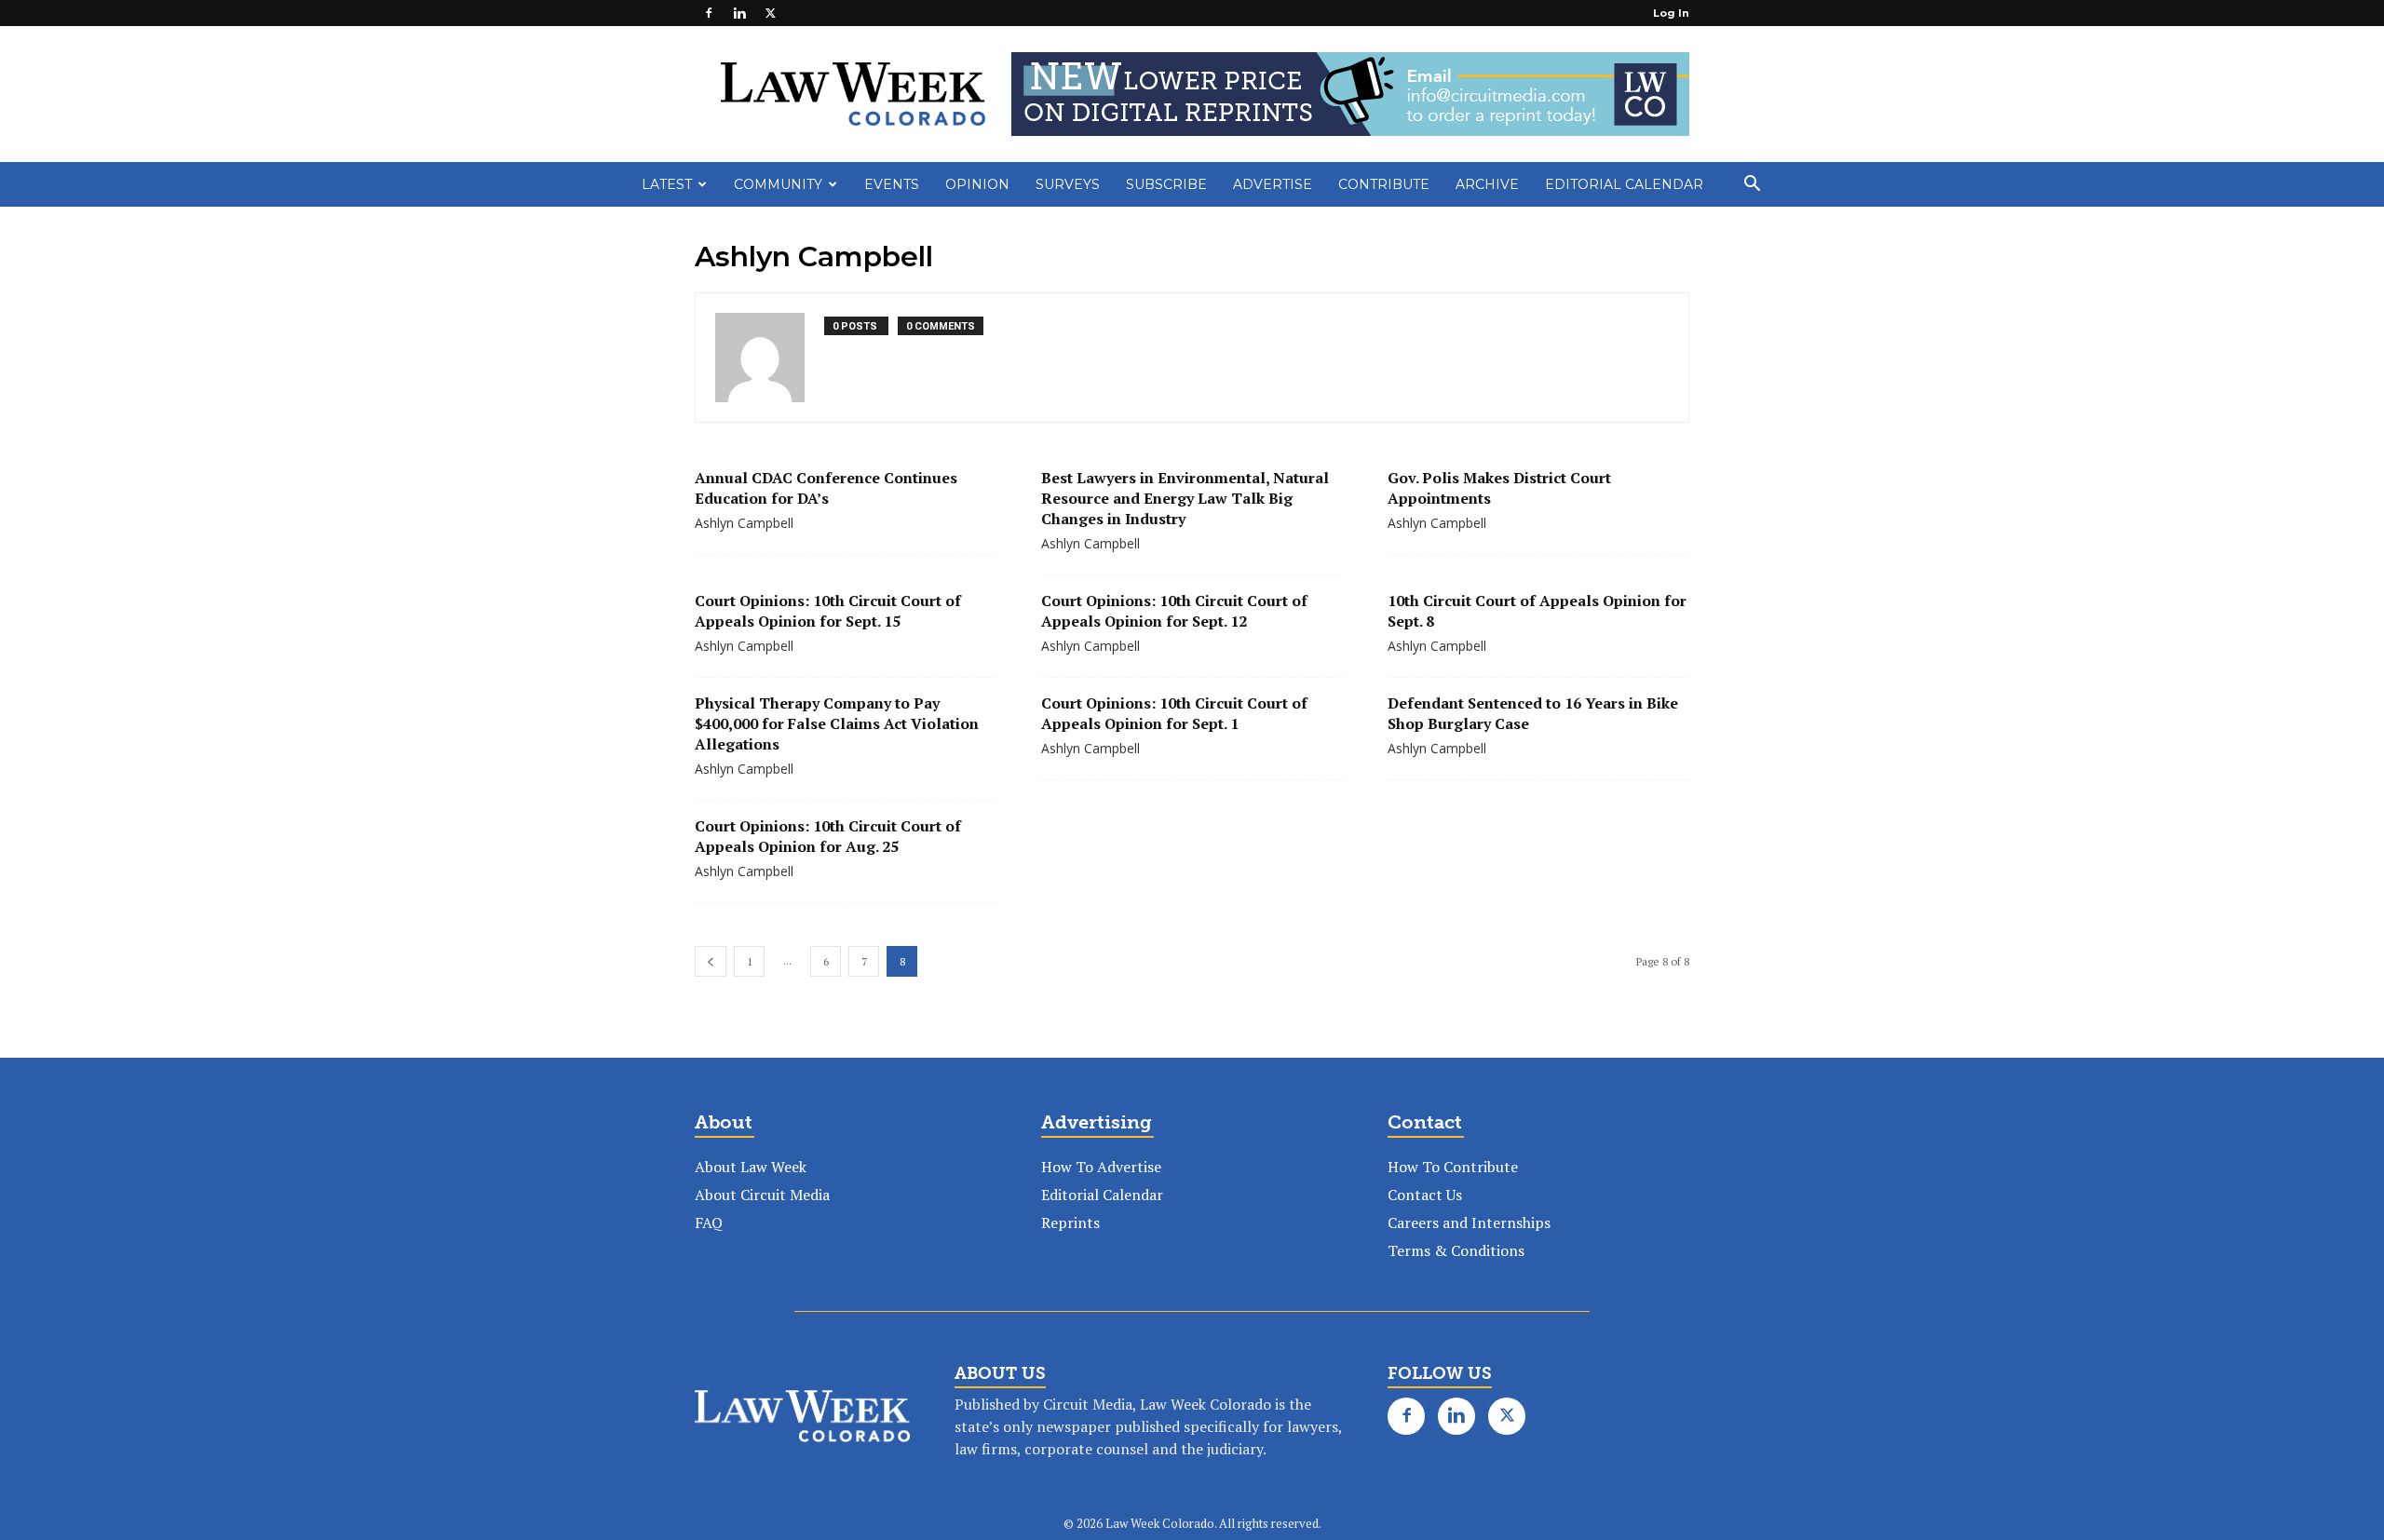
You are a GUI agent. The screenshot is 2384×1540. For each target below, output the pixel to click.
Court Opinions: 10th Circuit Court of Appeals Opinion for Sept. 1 (1174, 713)
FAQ (709, 1223)
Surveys (1068, 184)
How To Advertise (1101, 1167)
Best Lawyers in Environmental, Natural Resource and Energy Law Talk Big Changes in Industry (1185, 498)
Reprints (1070, 1223)
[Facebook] (709, 13)
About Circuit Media (762, 1195)
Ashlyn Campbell (744, 523)
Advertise (1273, 184)
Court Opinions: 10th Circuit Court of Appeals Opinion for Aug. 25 (828, 836)
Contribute (1384, 184)
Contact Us (1425, 1195)
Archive (1487, 184)
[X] (770, 13)
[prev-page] (711, 961)
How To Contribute (1453, 1167)
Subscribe (1166, 184)
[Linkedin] (739, 13)
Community (778, 184)
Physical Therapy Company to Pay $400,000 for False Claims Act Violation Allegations (837, 723)
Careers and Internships (1469, 1223)
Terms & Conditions (1456, 1250)
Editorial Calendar (1624, 184)
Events (892, 184)
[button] (1752, 185)
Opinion (977, 184)
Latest (667, 184)
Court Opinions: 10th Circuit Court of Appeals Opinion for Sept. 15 (828, 611)
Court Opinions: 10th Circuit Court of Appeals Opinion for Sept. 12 (1174, 611)
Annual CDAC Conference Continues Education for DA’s (826, 488)
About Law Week (751, 1167)
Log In (1671, 13)
